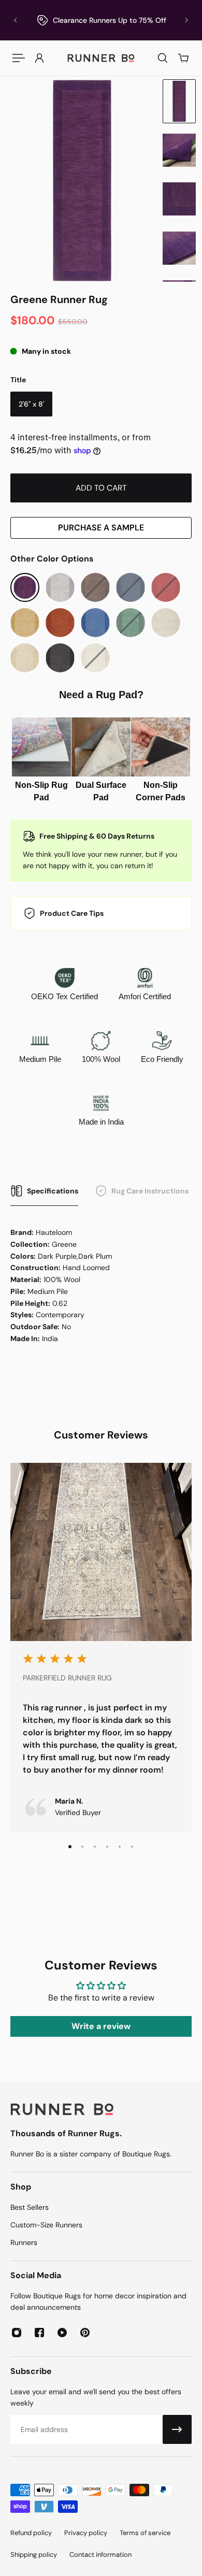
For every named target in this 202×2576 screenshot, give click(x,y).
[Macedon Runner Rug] (95, 623)
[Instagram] (17, 2333)
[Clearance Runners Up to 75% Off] (101, 20)
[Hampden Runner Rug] (25, 623)
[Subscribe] (177, 2429)
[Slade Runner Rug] (25, 658)
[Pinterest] (85, 2333)
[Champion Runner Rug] (60, 587)
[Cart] (183, 58)
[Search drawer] (163, 58)
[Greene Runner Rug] (25, 587)
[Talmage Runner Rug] (60, 658)
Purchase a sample (101, 528)
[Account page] (39, 58)
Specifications (53, 1191)
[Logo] (101, 58)
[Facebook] (39, 2333)
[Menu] (19, 58)
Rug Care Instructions (150, 1191)
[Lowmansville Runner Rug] (60, 623)
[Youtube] (62, 2333)
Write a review (101, 2026)
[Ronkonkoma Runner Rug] (166, 623)
